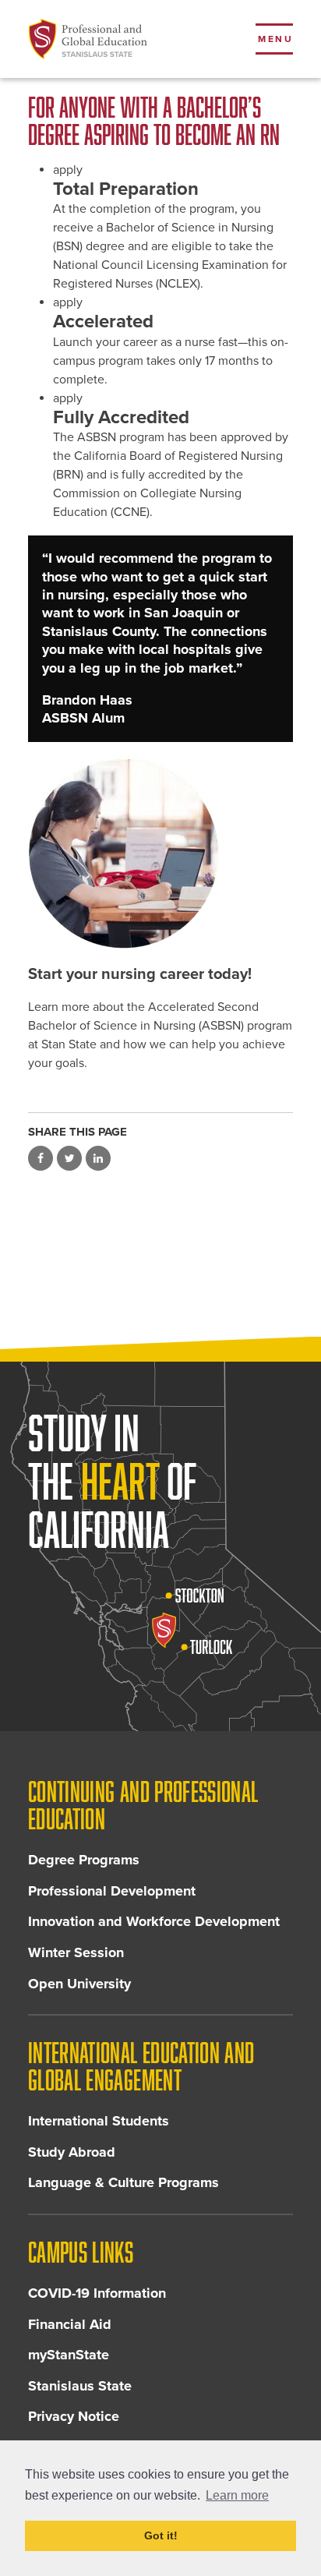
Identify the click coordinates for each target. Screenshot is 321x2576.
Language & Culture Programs (123, 2182)
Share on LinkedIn (98, 1158)
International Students (99, 2121)
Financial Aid (70, 2324)
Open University (79, 1984)
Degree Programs (84, 1860)
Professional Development (112, 1891)
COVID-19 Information (97, 2293)
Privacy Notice (74, 2416)
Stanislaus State (80, 2386)
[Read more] (160, 853)
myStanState (69, 2355)
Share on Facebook (41, 1158)
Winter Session (76, 1952)
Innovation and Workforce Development (154, 1921)
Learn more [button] (237, 2495)
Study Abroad (72, 2152)
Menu (275, 39)
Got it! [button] (161, 2535)
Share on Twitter (69, 1158)
